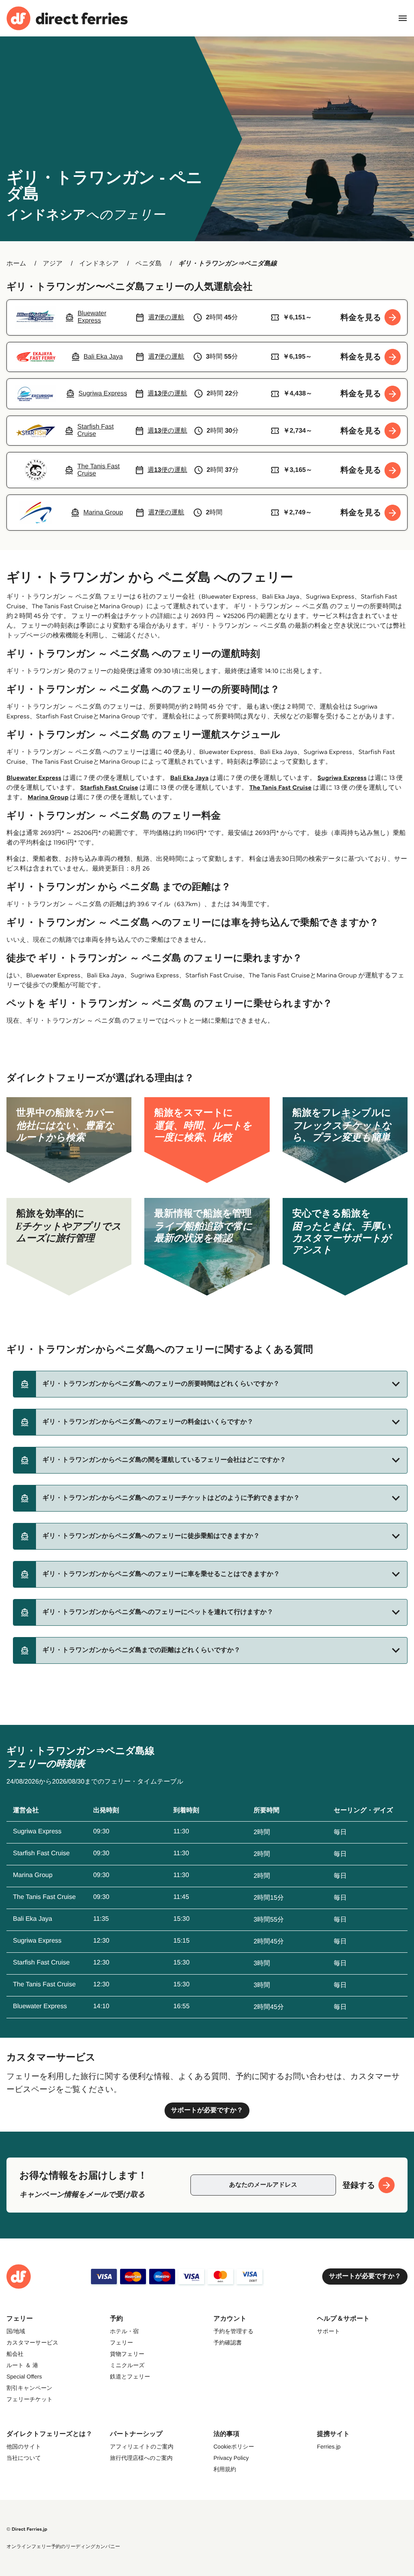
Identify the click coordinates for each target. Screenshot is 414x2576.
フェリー (121, 2342)
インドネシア (99, 264)
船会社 (15, 2354)
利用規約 (225, 2469)
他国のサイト (24, 2446)
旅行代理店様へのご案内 (141, 2458)
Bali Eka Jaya (189, 778)
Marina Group (48, 797)
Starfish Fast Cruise (109, 788)
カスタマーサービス (32, 2342)
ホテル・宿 (124, 2331)
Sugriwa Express (342, 778)
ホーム (16, 264)
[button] (210, 1384)
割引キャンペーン (30, 2388)
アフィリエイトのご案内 (142, 2446)
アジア (53, 264)
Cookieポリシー (234, 2446)
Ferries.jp (329, 2446)
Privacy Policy (231, 2458)
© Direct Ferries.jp (27, 2529)
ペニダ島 (149, 264)
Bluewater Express (34, 778)
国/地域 (16, 2331)
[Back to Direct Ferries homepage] (67, 18)
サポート (328, 2331)
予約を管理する (233, 2331)
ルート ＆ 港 (22, 2365)
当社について (24, 2458)
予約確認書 (228, 2342)
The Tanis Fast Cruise (281, 788)
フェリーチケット (30, 2399)
